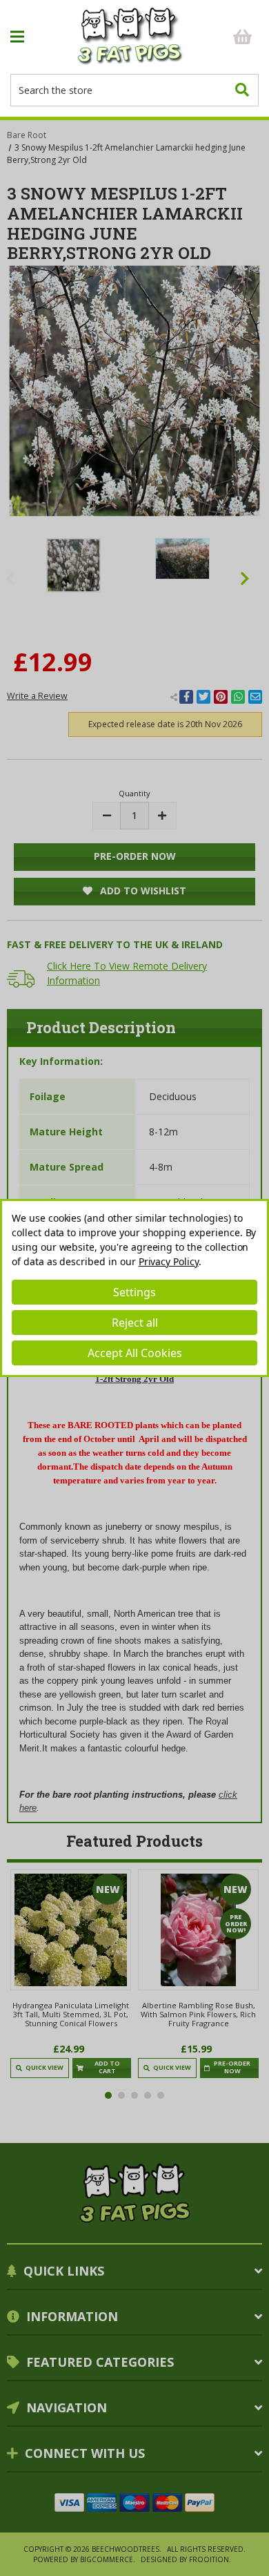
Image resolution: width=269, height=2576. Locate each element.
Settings (134, 1292)
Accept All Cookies (135, 1353)
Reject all (135, 1323)
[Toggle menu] (41, 37)
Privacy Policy (169, 1261)
